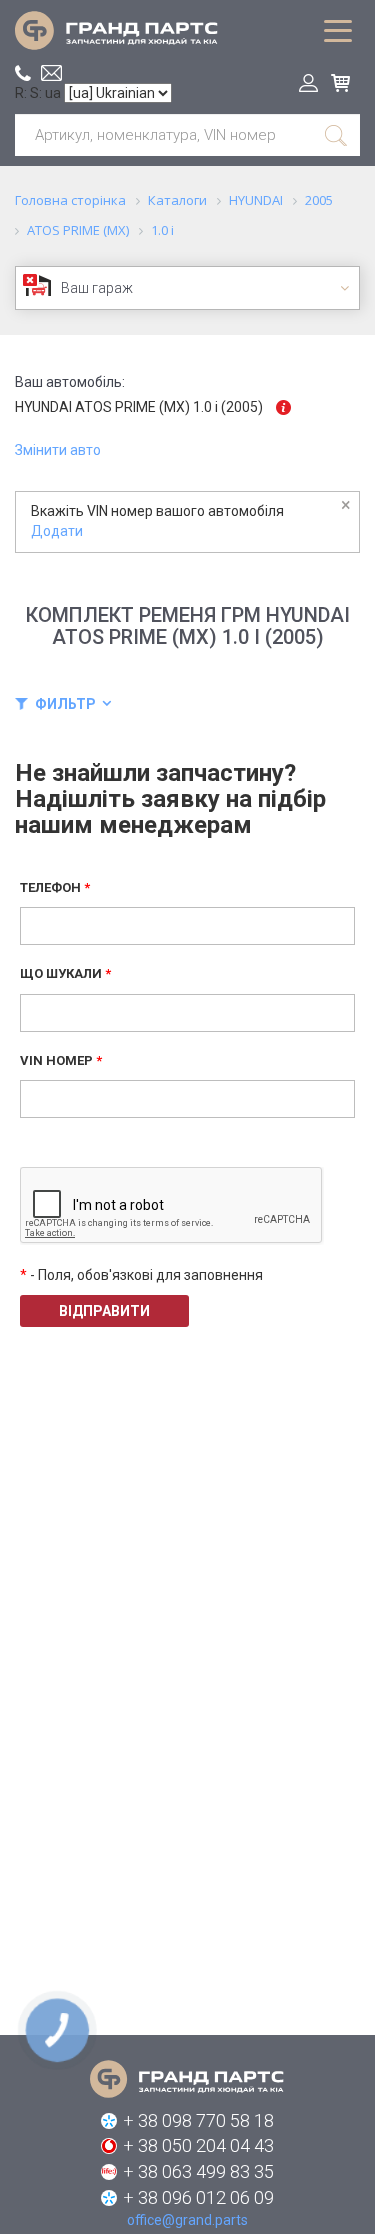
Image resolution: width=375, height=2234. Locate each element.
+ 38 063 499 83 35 (198, 2171)
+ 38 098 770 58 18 (198, 2120)
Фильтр (65, 704)
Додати (57, 531)
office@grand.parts (51, 73)
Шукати (337, 135)
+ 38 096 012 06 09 (198, 2197)
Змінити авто (58, 450)
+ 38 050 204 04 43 (198, 2145)
